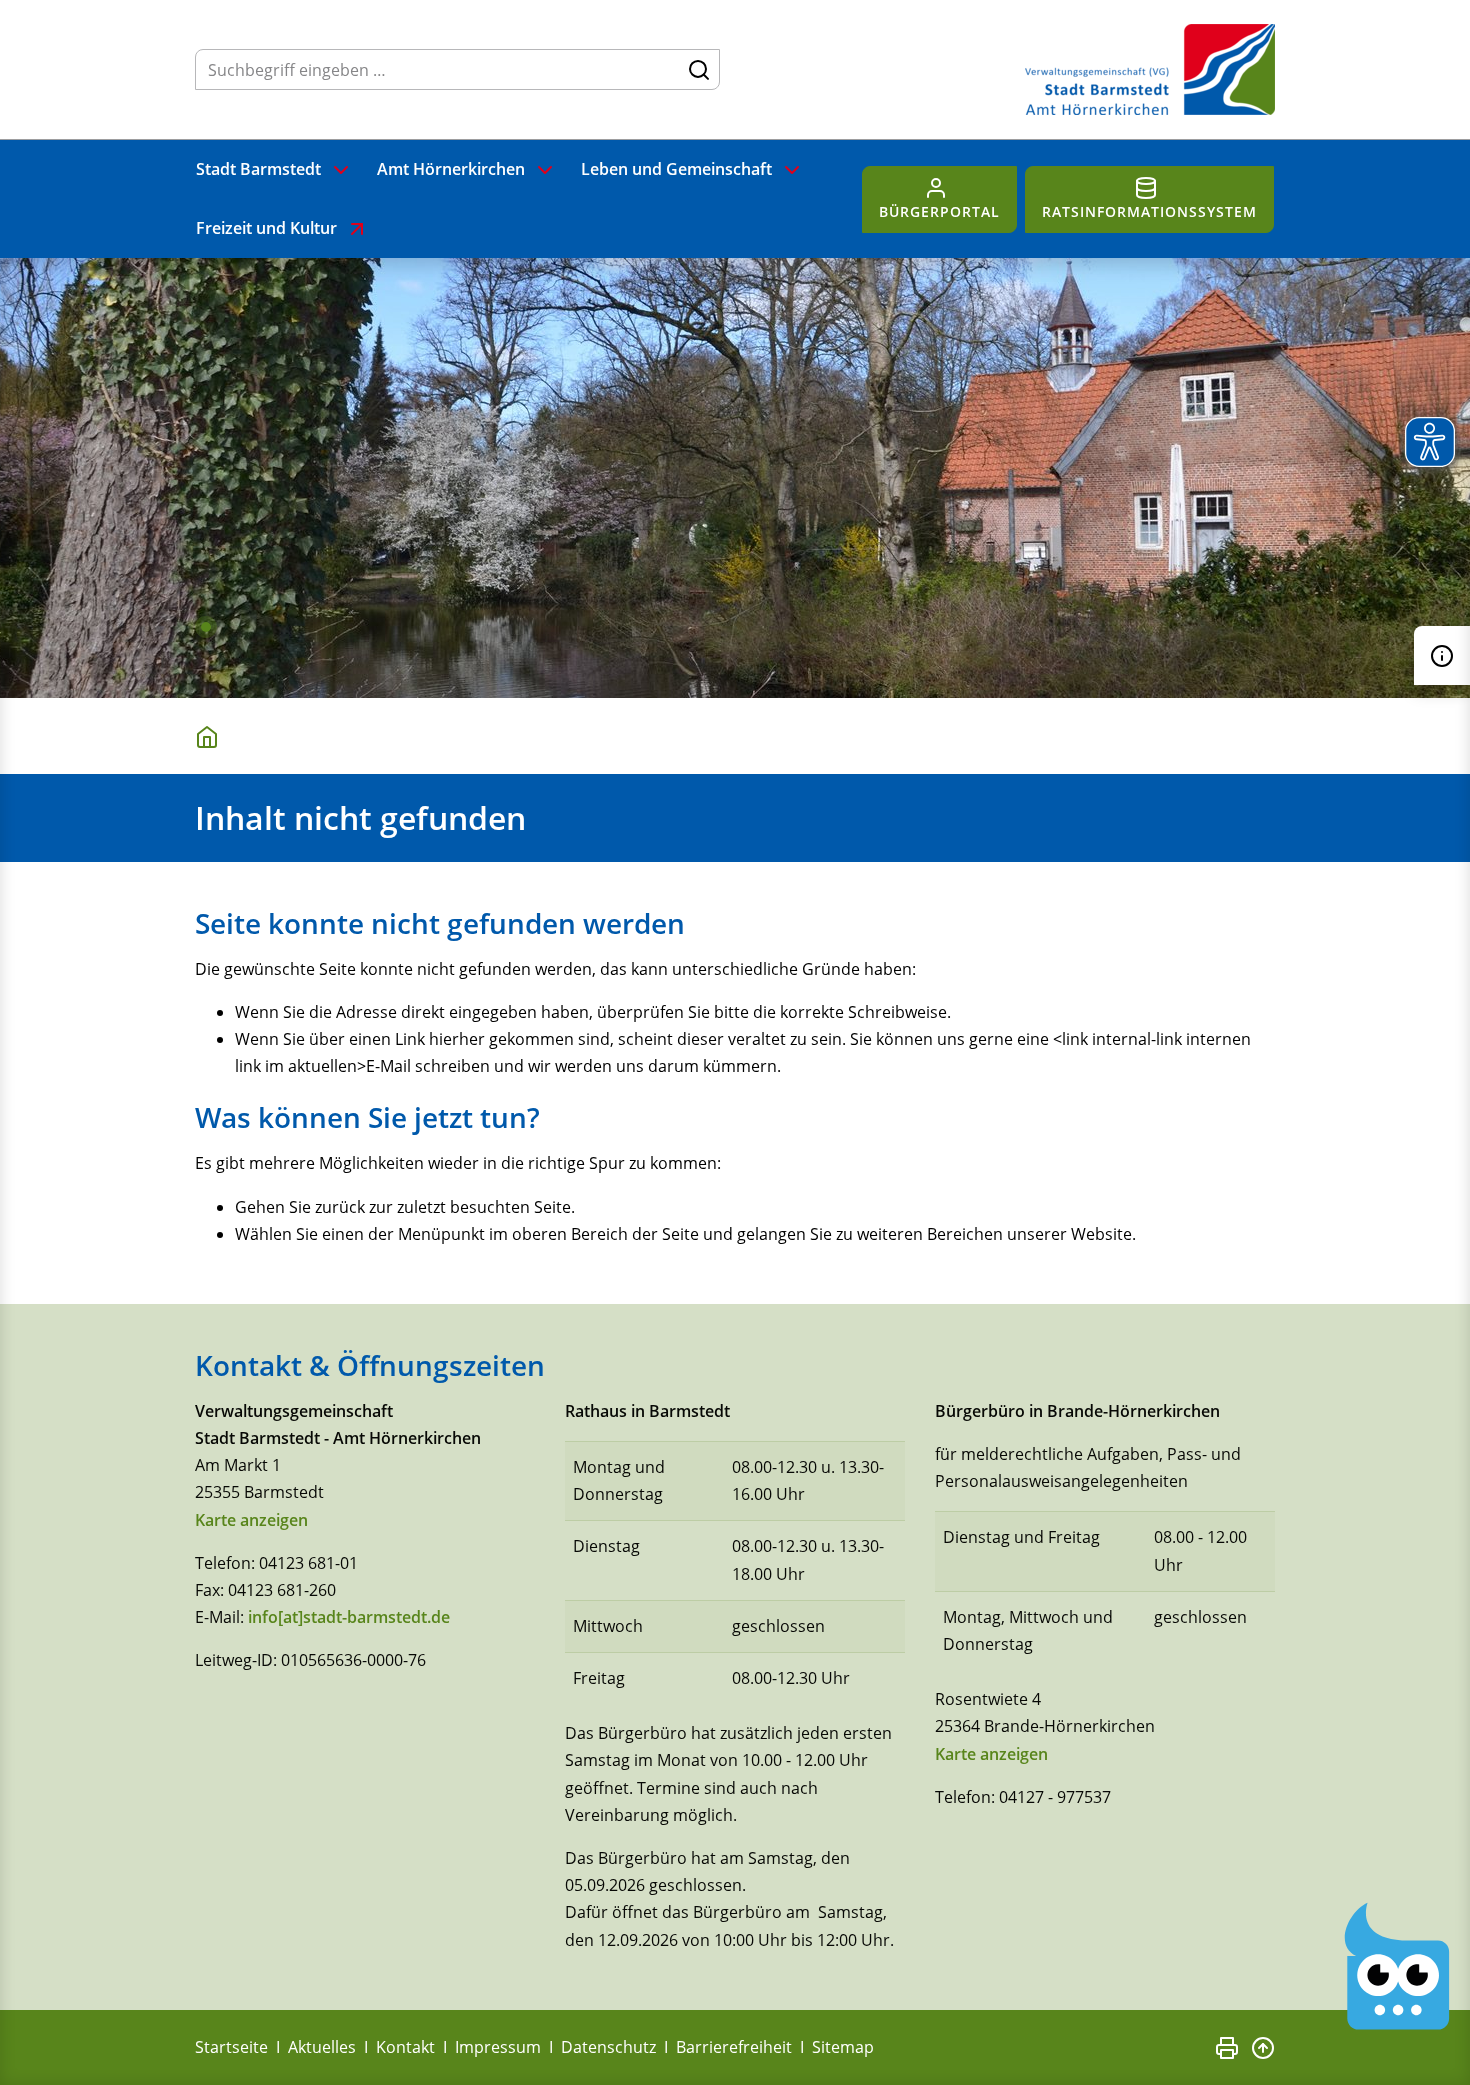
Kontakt (405, 2047)
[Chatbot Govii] (1397, 1967)
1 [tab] (206, 627)
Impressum (498, 2047)
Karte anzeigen (251, 1520)
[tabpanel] (735, 478)
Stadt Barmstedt (258, 169)
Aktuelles (322, 2047)
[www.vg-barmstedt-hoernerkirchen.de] (211, 735)
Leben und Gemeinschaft (676, 169)
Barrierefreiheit (734, 2047)
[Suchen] (699, 69)
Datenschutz (608, 2047)
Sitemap (843, 2047)
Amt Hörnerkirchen (451, 169)
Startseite (231, 2047)
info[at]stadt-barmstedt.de (349, 1617)
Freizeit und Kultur (266, 228)
